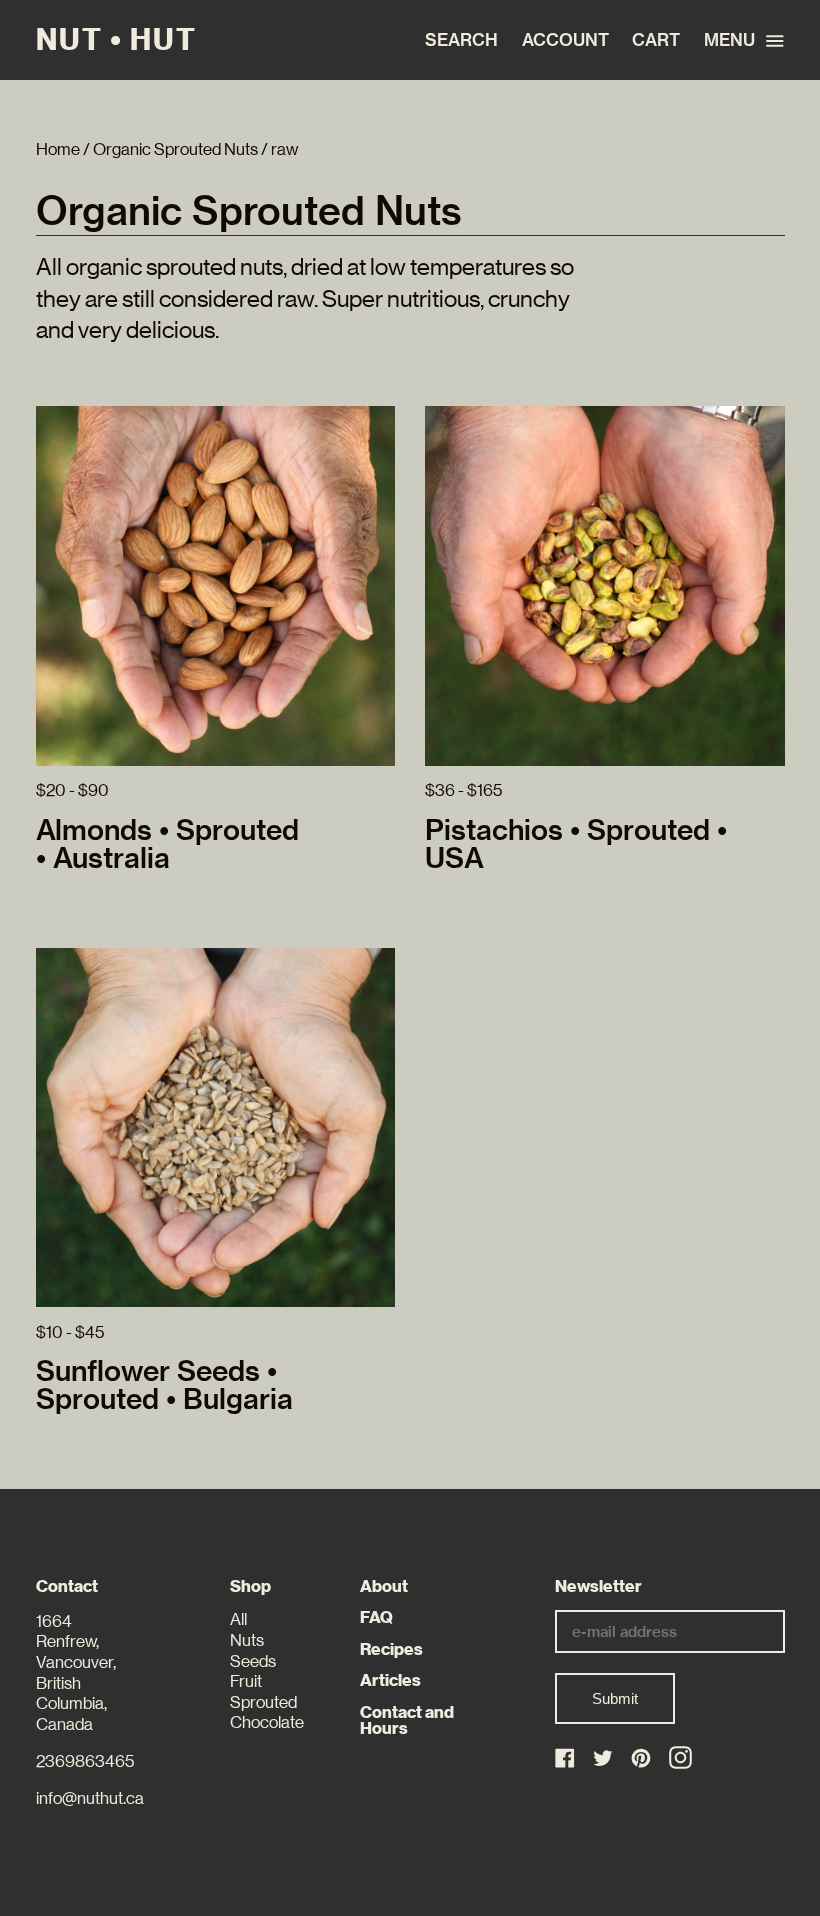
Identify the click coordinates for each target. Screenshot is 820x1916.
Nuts (247, 1640)
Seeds (253, 1661)
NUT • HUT (116, 40)
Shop (250, 1586)
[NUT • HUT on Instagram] (680, 1757)
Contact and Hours (407, 1721)
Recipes (391, 1649)
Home (58, 149)
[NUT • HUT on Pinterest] (642, 1759)
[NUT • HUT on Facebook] (566, 1759)
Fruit (246, 1681)
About (384, 1586)
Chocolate (267, 1722)
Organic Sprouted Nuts (175, 149)
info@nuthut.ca (90, 1798)
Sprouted (263, 1702)
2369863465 (85, 1761)
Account (564, 40)
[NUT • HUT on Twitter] (604, 1759)
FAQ (376, 1617)
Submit (615, 1698)
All (238, 1619)
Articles (390, 1680)
